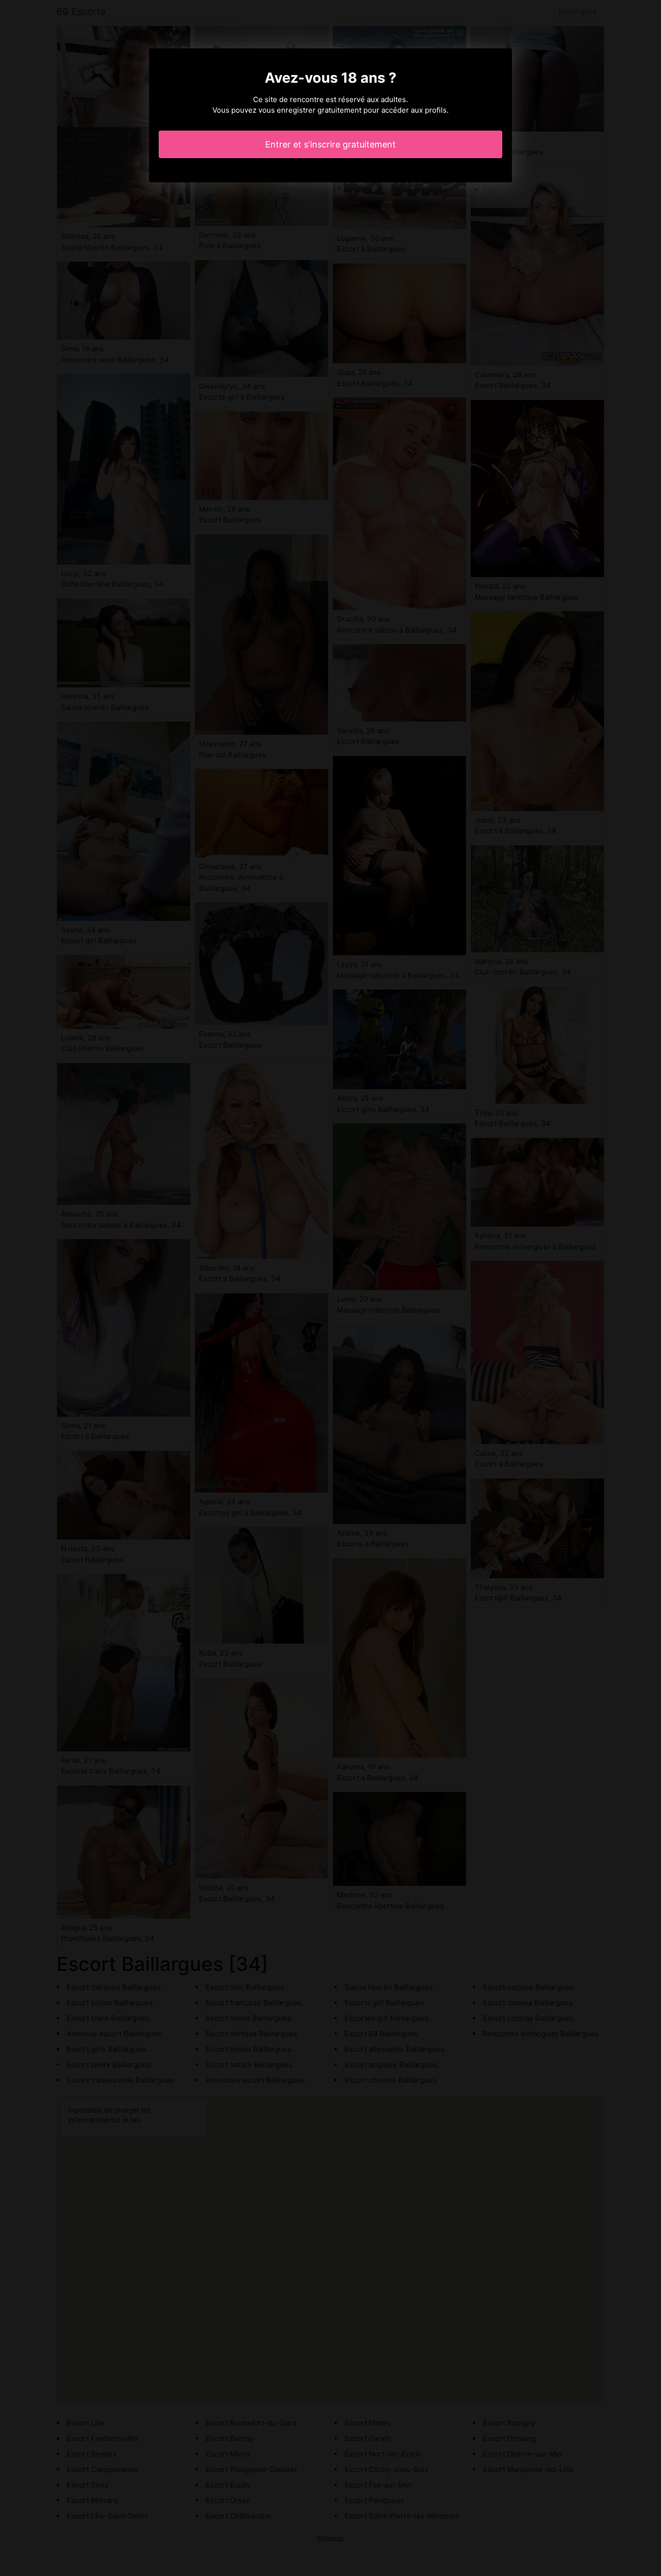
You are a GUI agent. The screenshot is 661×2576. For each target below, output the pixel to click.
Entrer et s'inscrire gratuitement (330, 144)
